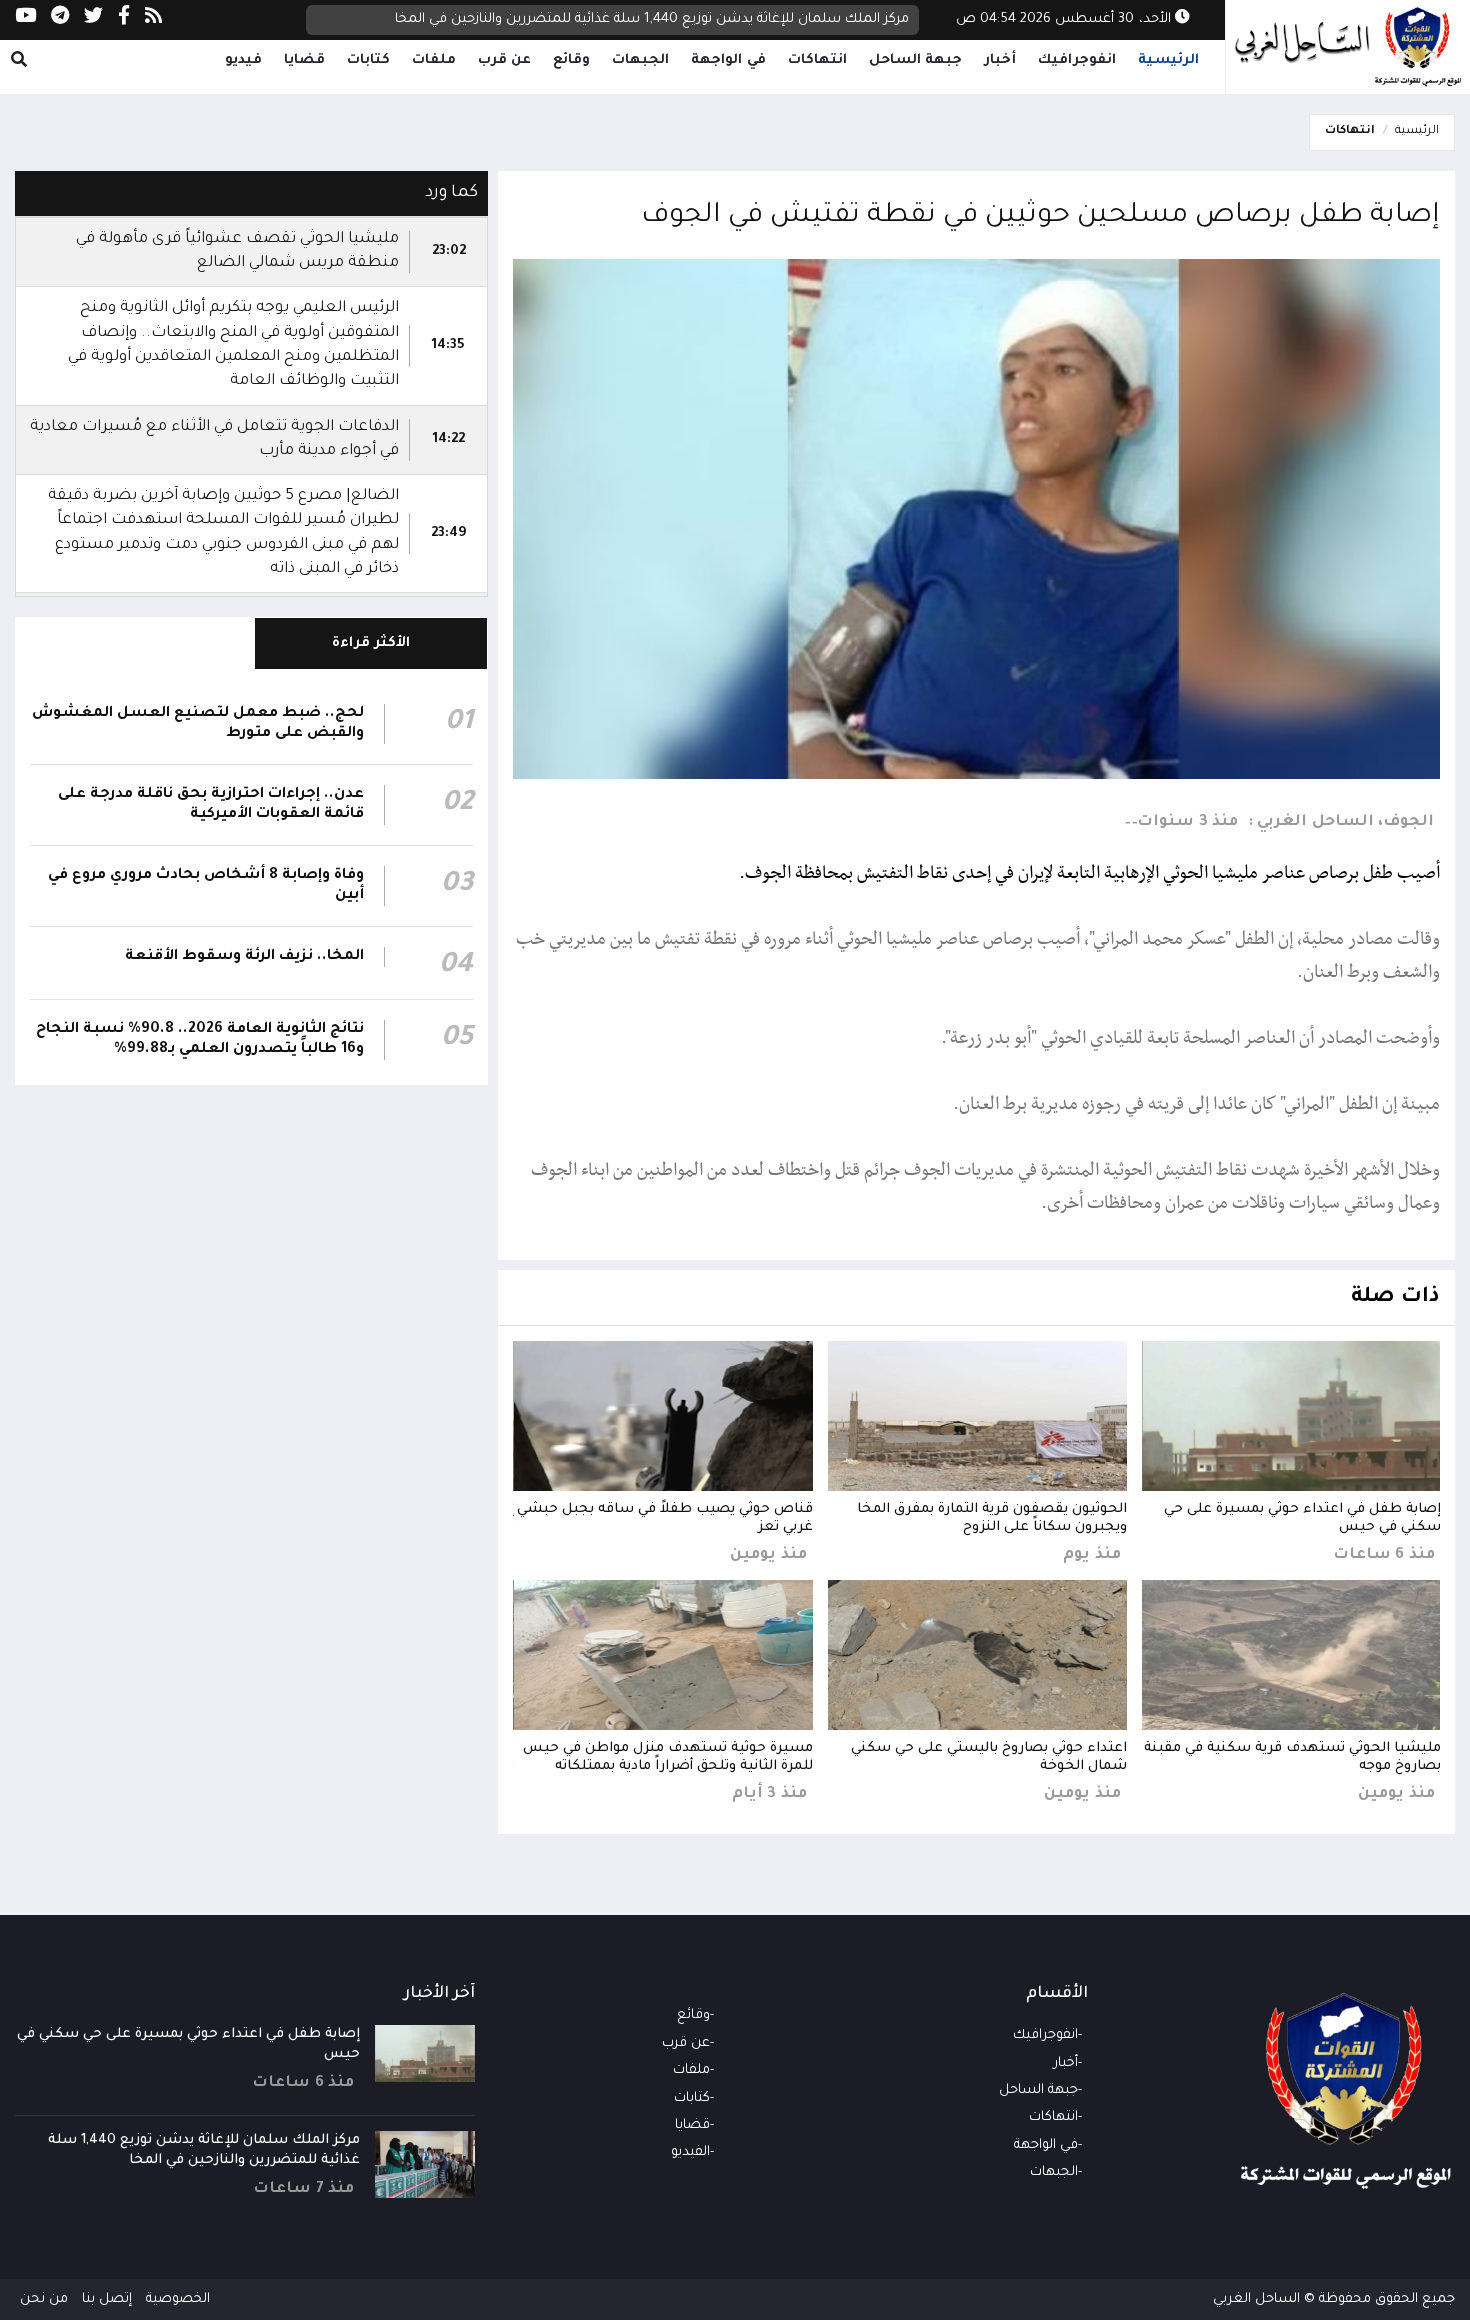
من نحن (44, 2299)
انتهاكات (817, 60)
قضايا (304, 60)
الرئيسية (1168, 60)
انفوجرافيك (1077, 60)
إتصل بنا (107, 2299)
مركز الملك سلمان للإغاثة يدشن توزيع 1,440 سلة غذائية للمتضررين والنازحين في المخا (652, 19)
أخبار (1000, 60)
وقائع (571, 60)
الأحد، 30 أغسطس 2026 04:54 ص (1065, 19)
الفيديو (690, 2152)
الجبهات (640, 60)
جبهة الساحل (916, 60)
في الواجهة (728, 60)
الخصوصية (178, 2299)
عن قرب (505, 60)
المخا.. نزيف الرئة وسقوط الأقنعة (244, 957)
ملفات (434, 60)
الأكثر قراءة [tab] (371, 643)
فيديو (243, 60)
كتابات (368, 60)
